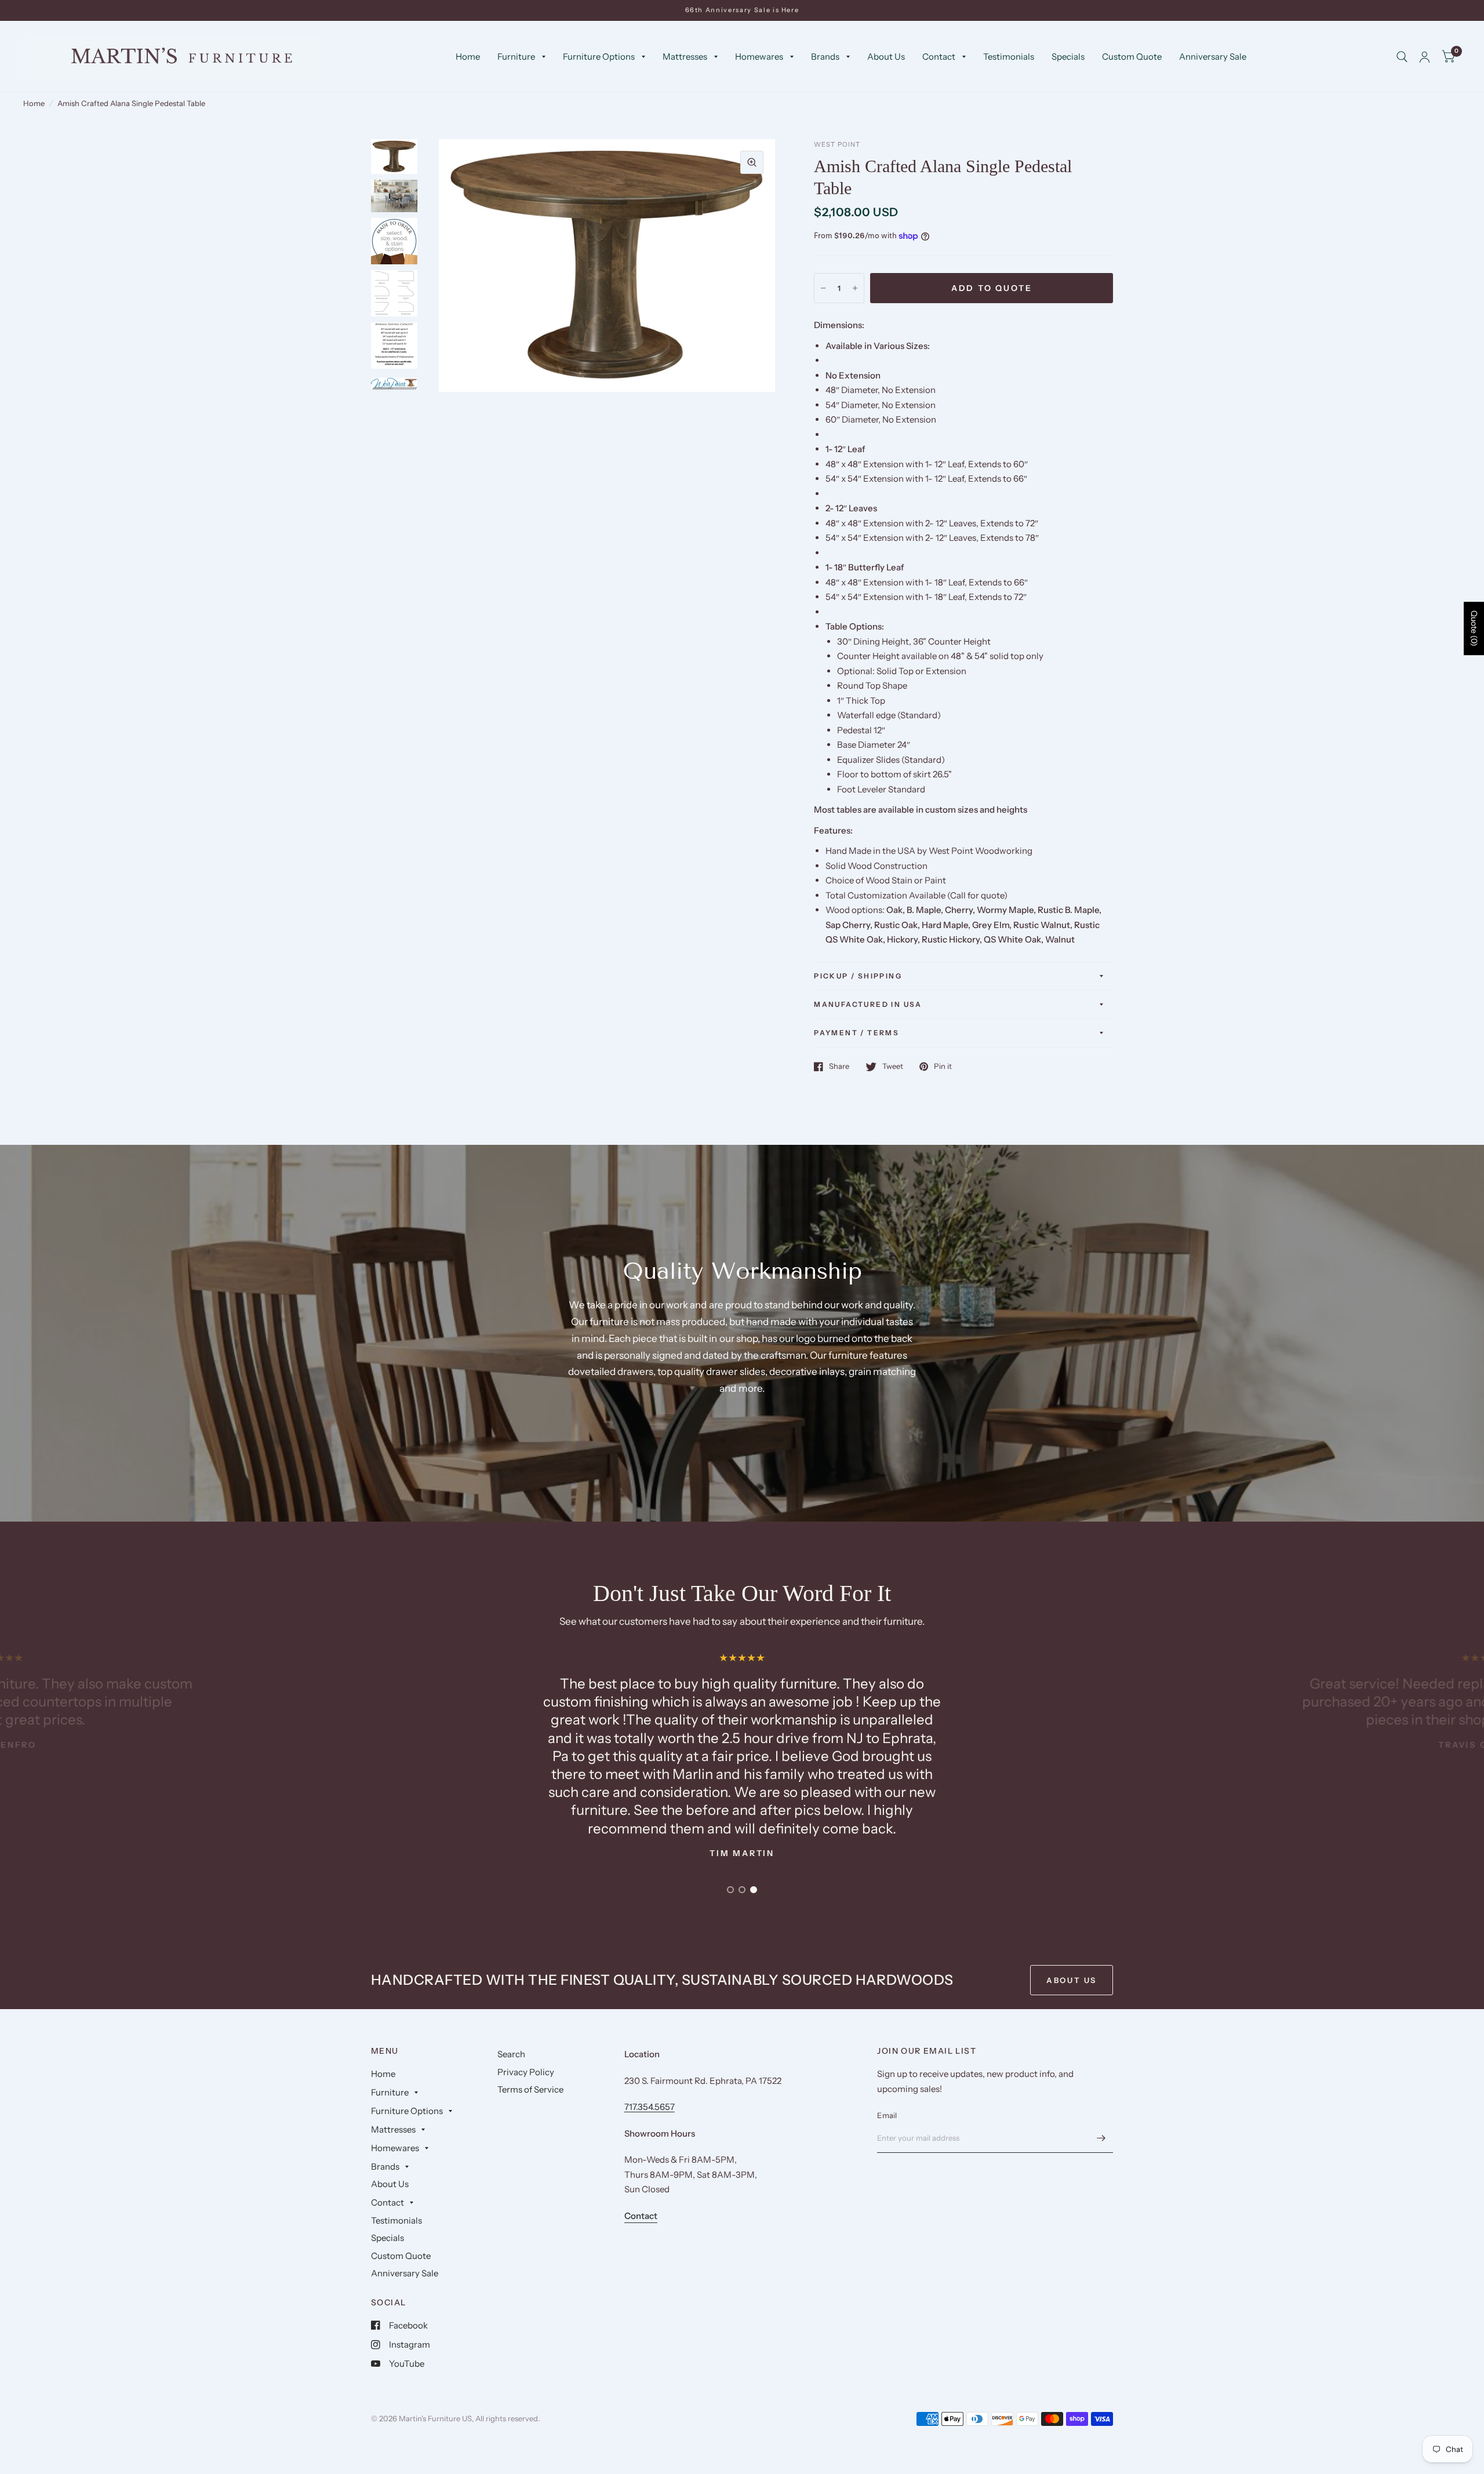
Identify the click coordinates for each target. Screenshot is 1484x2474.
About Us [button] (1072, 1980)
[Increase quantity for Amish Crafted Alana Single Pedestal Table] (855, 288)
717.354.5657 (650, 2107)
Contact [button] (641, 2216)
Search (511, 2054)
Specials (1068, 57)
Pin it (943, 1067)
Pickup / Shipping (858, 976)
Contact (939, 57)
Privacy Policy (526, 2072)
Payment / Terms (856, 1033)
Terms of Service (530, 2089)
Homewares (759, 57)
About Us (886, 57)
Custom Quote (1132, 57)
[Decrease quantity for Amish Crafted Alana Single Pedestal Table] (823, 288)
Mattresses (685, 57)
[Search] (1402, 57)
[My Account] (1425, 57)
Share (839, 1067)
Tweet (893, 1067)
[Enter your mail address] (1101, 2138)
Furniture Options (599, 57)
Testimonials (1009, 57)
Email (887, 2115)
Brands (825, 57)
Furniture (516, 57)
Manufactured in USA (868, 1004)
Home (468, 57)
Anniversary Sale (1213, 57)
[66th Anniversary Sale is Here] (742, 10)
